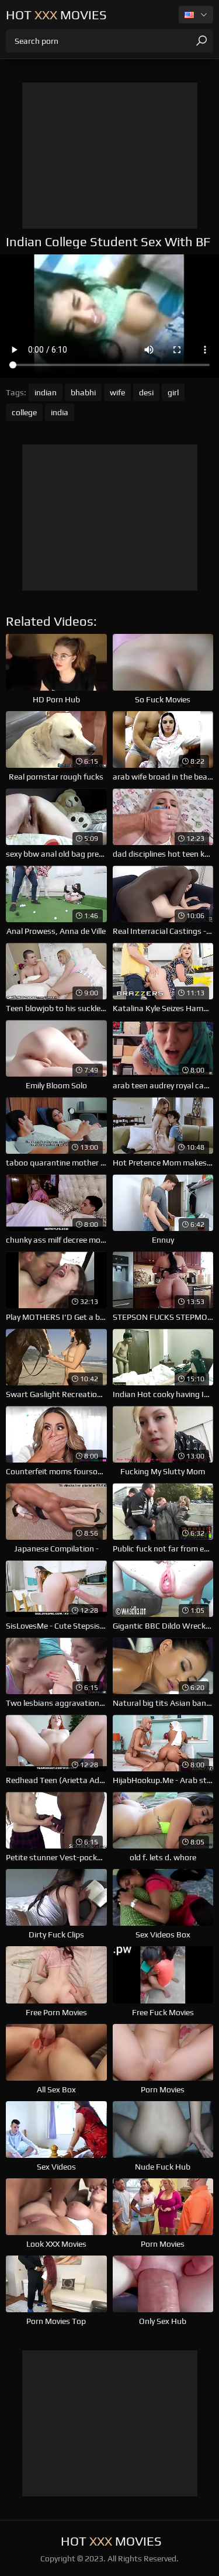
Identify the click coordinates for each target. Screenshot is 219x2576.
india (60, 412)
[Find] (201, 41)
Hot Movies (56, 15)
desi (146, 392)
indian (46, 392)
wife (117, 392)
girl (173, 392)
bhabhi (83, 392)
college (24, 412)
